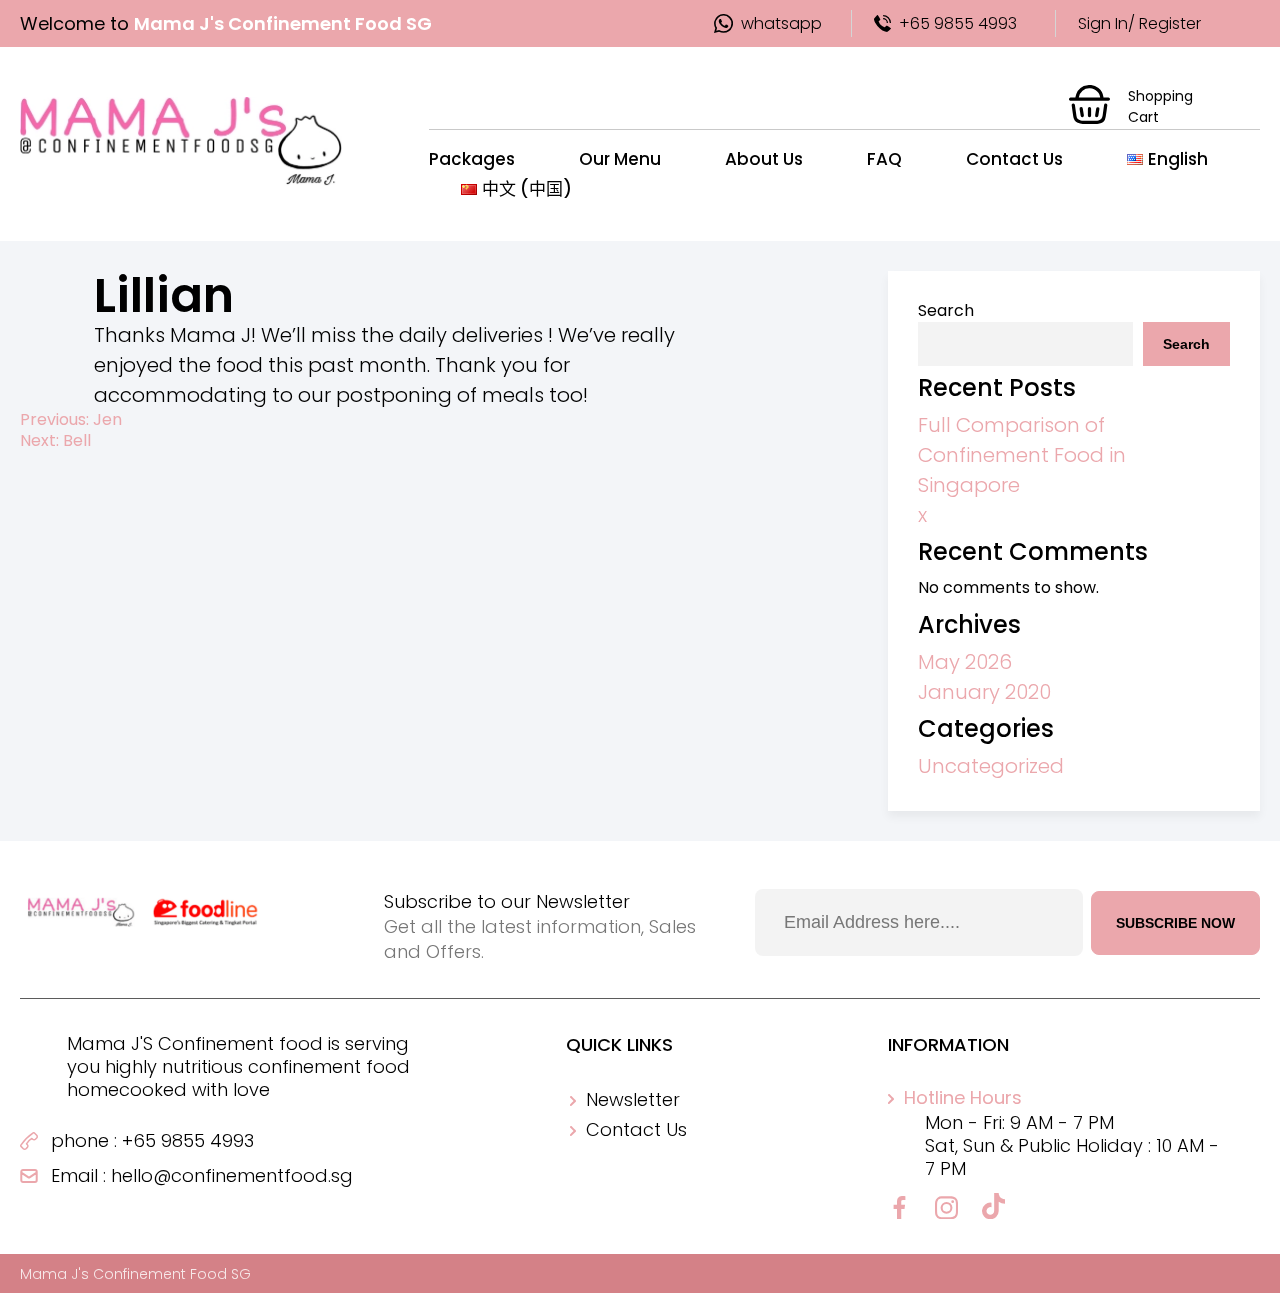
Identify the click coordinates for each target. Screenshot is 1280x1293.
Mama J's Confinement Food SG (135, 1274)
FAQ (884, 159)
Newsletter (633, 1099)
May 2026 (965, 662)
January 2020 (984, 692)
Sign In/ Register (1139, 23)
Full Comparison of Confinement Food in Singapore (1022, 455)
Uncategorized (991, 766)
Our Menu (620, 159)
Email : (78, 1175)
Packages (472, 159)
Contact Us (1014, 159)
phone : (84, 1140)
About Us (764, 159)
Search (946, 310)
